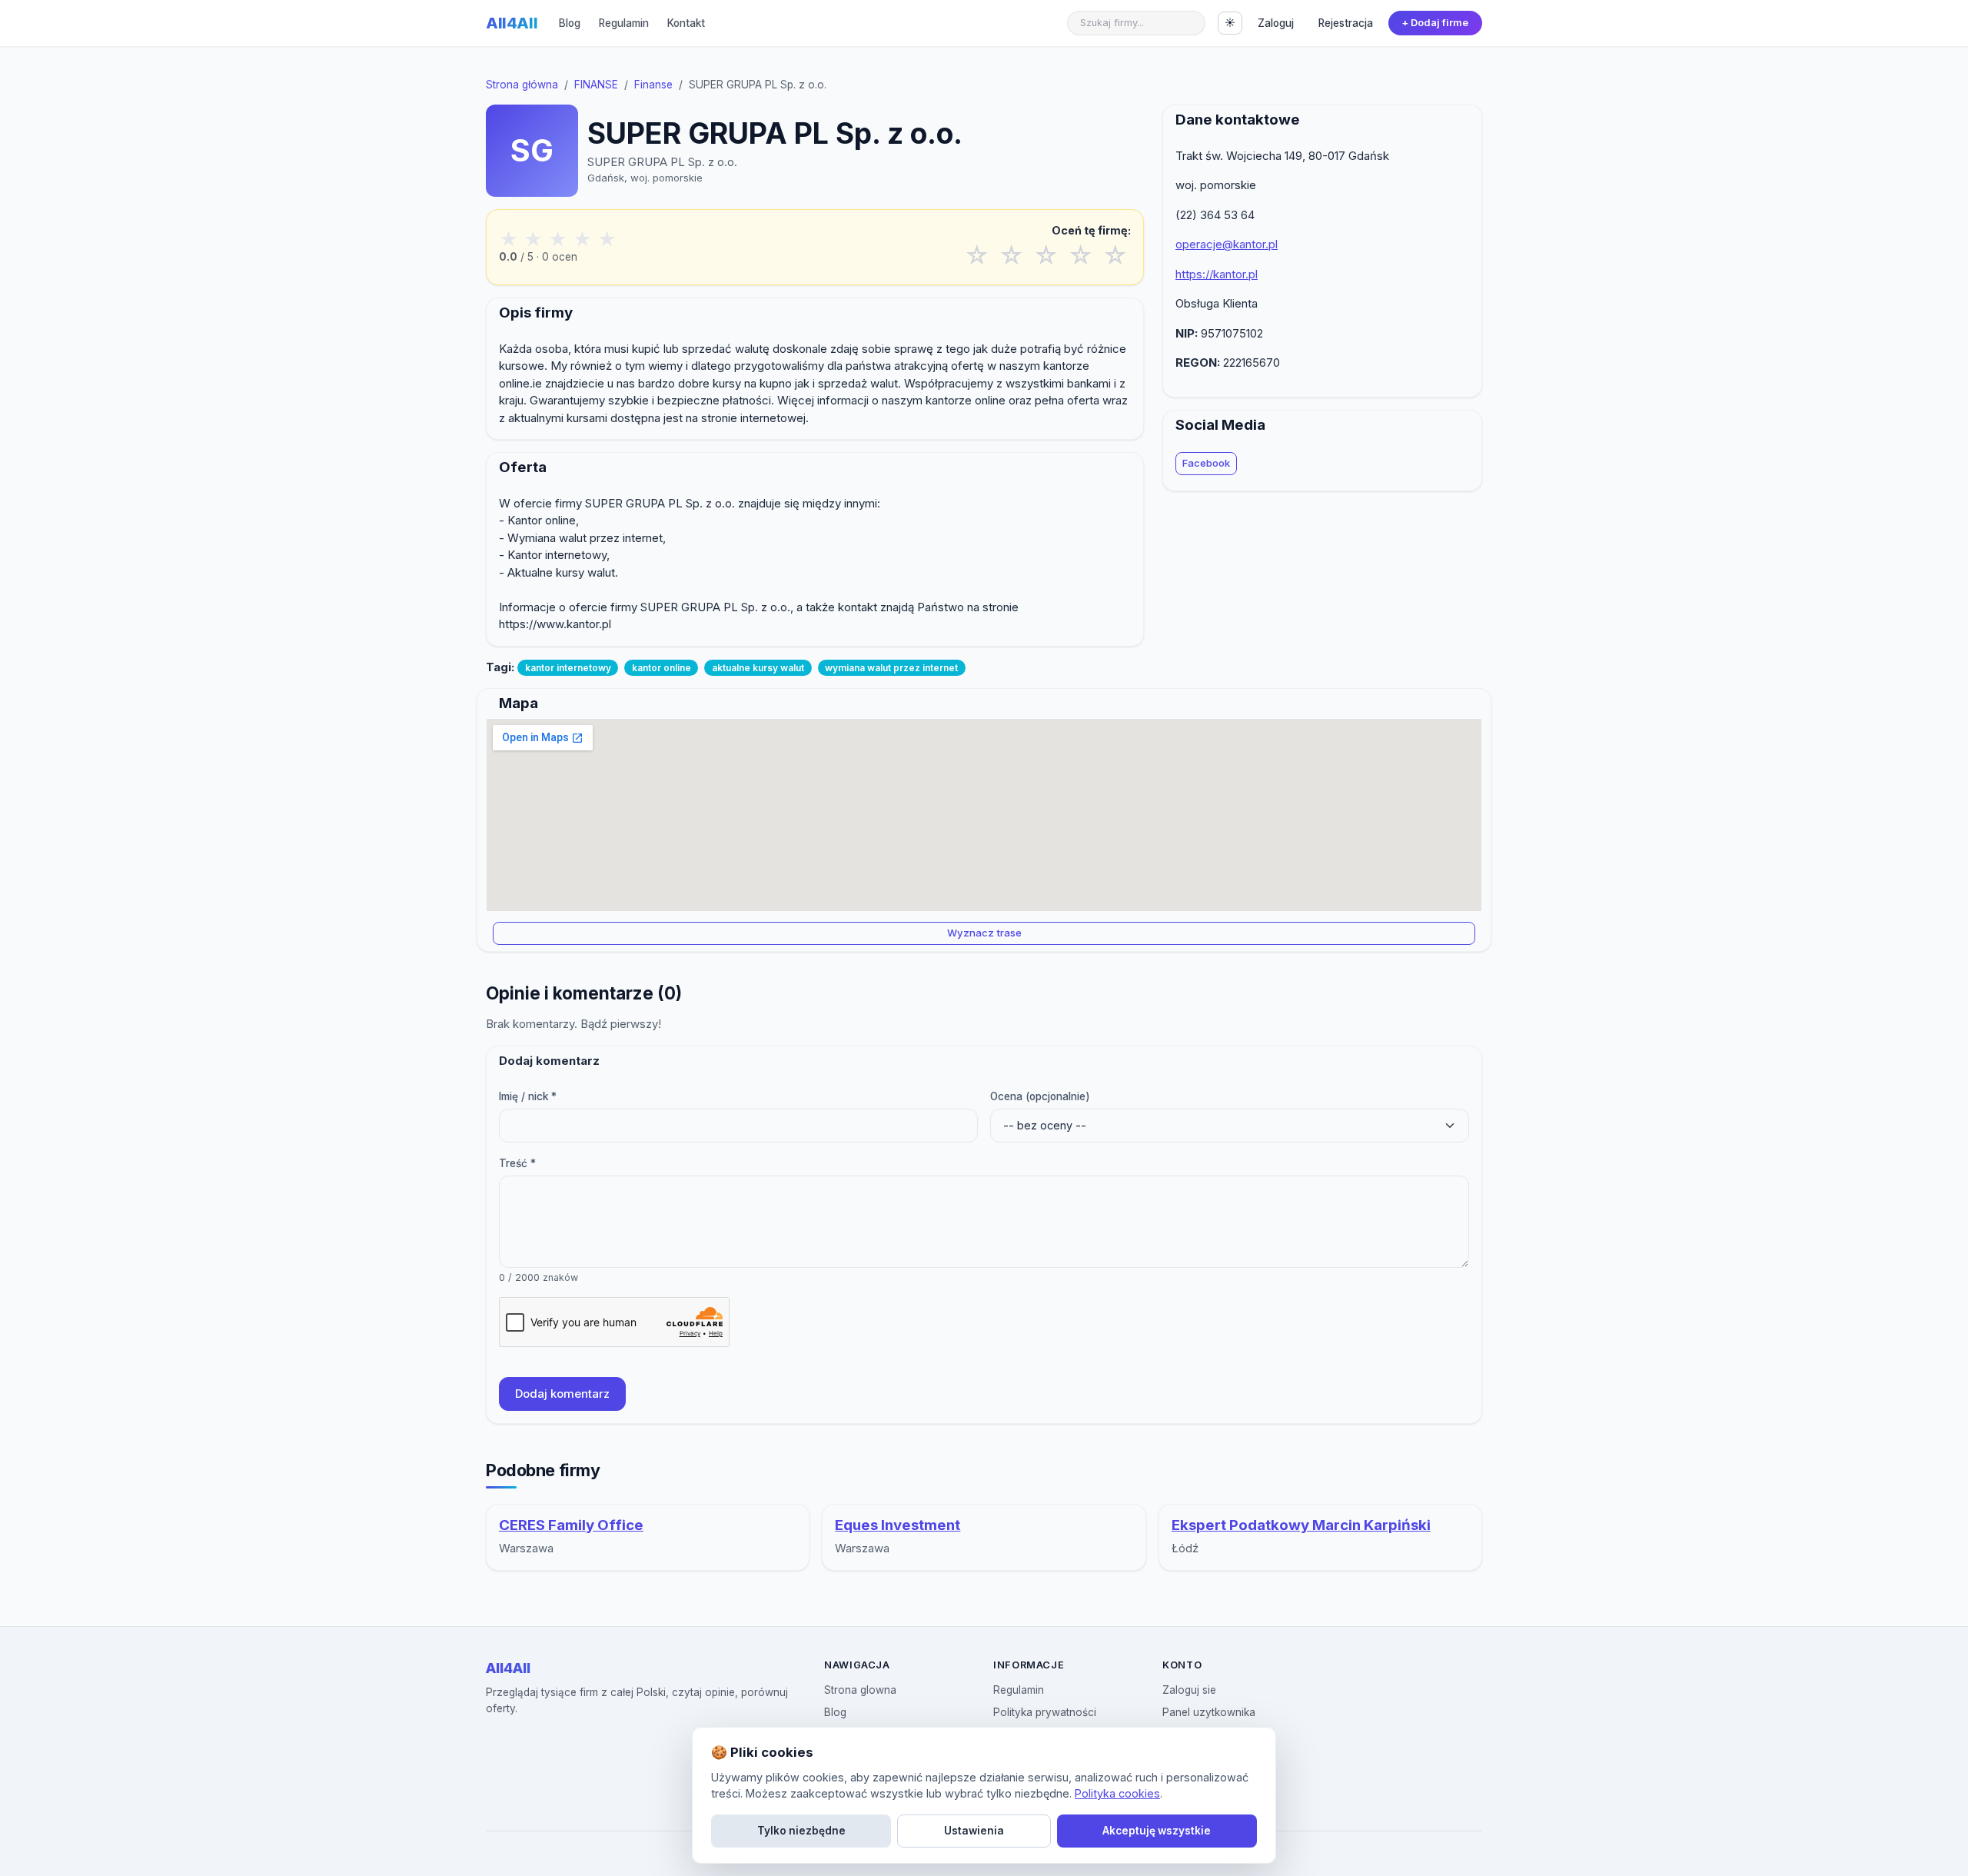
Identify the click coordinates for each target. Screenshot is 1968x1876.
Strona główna (522, 85)
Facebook (1206, 463)
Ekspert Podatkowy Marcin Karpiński (1301, 1525)
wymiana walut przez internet (891, 668)
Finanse (653, 85)
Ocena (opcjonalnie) (1040, 1096)
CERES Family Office (571, 1525)
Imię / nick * (528, 1096)
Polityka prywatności (1045, 1712)
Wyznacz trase (984, 933)
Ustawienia (974, 1831)
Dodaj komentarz (562, 1394)
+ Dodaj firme (1435, 23)
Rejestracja (1346, 23)
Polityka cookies (1117, 1793)
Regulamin (624, 23)
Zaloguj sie (1189, 1690)
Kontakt (686, 23)
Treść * (517, 1163)
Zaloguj (1276, 23)
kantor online (662, 668)
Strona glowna (860, 1690)
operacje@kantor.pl (1227, 244)
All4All (512, 23)
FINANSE (596, 85)
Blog (570, 23)
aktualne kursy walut (758, 668)
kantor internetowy (568, 668)
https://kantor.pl (1217, 274)
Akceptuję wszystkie (1157, 1831)
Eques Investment (898, 1525)
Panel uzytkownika (1209, 1712)
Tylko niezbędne (801, 1831)
